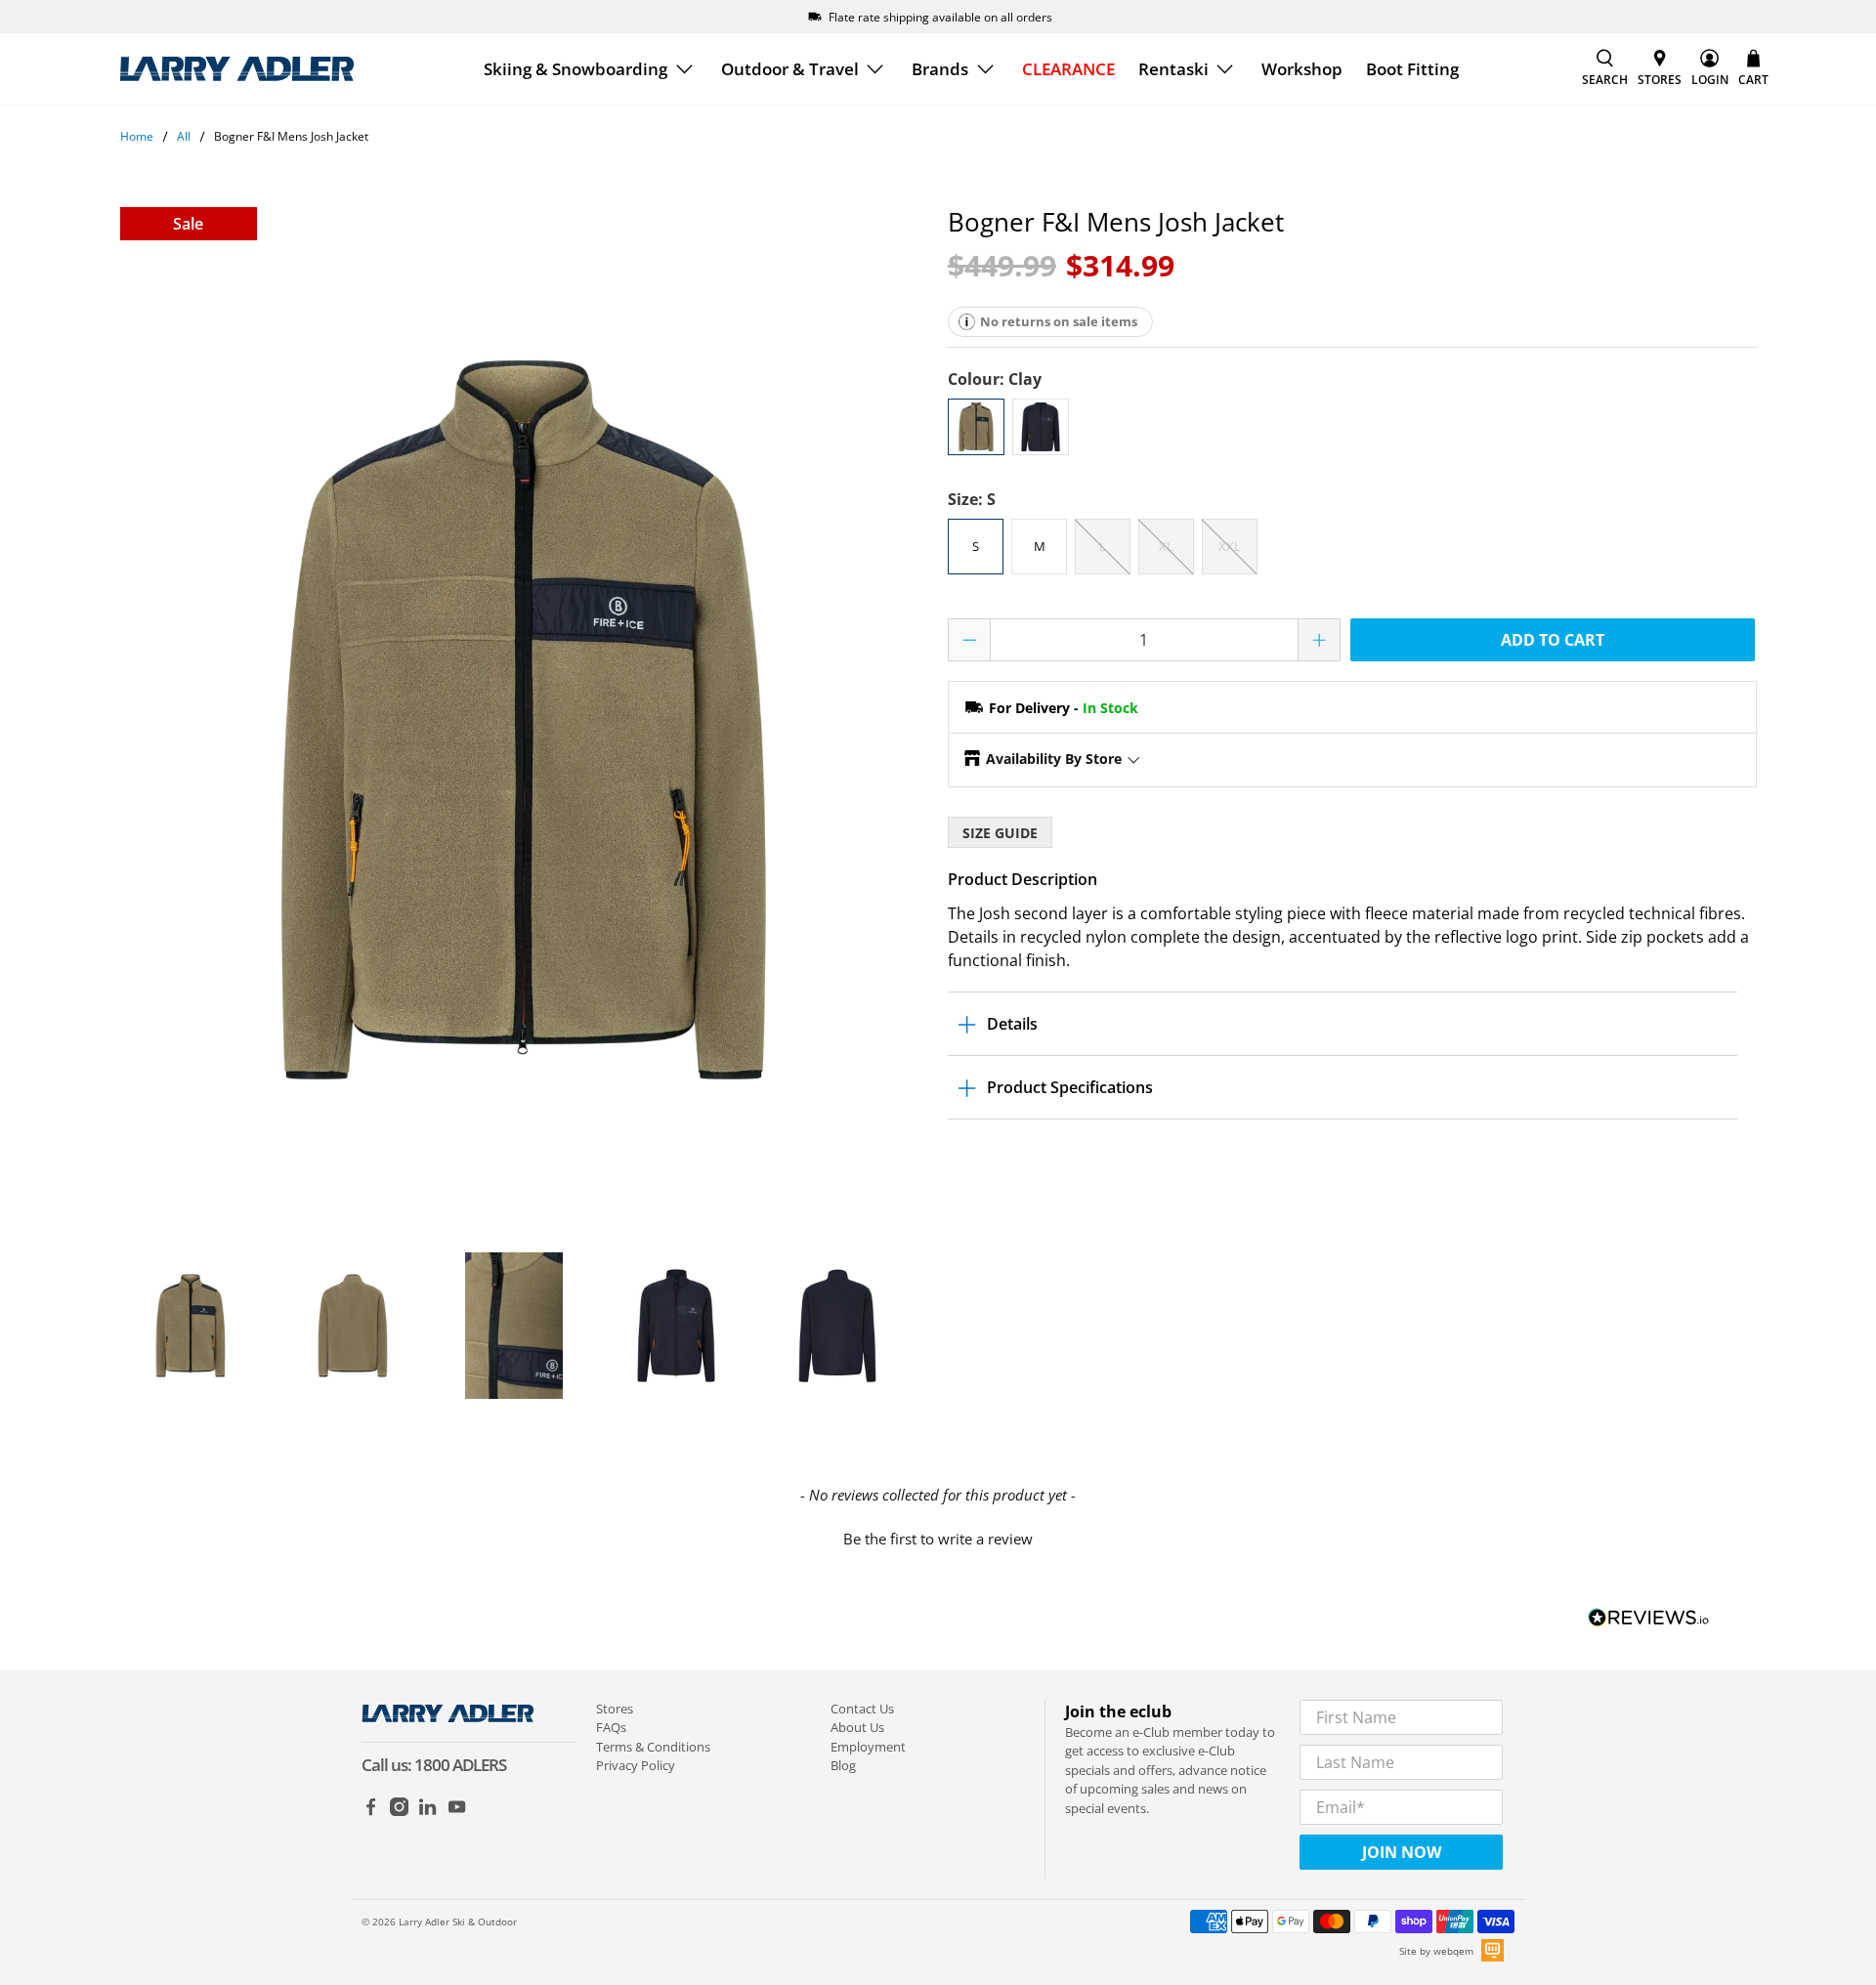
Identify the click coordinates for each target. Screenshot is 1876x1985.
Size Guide (1000, 833)
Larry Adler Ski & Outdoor (458, 1922)
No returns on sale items (1059, 321)
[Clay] (976, 427)
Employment (868, 1747)
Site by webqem (1436, 1951)
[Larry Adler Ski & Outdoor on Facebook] (371, 1811)
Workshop (1302, 69)
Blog (843, 1765)
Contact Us (862, 1709)
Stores (615, 1709)
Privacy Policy (636, 1765)
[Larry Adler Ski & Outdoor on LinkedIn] (427, 1811)
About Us (857, 1727)
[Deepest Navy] (1041, 427)
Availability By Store (1054, 759)
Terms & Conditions (653, 1747)
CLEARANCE (1068, 69)
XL (1166, 546)
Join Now (1402, 1852)
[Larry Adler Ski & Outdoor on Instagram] (399, 1811)
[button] (938, 1537)
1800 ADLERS (460, 1765)
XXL (1230, 546)
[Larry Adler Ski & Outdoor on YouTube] (457, 1811)
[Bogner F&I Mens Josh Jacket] (525, 720)
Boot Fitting (1412, 69)
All (184, 137)
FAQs (611, 1727)
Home (137, 137)
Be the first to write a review (938, 1539)
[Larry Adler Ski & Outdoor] (236, 69)
